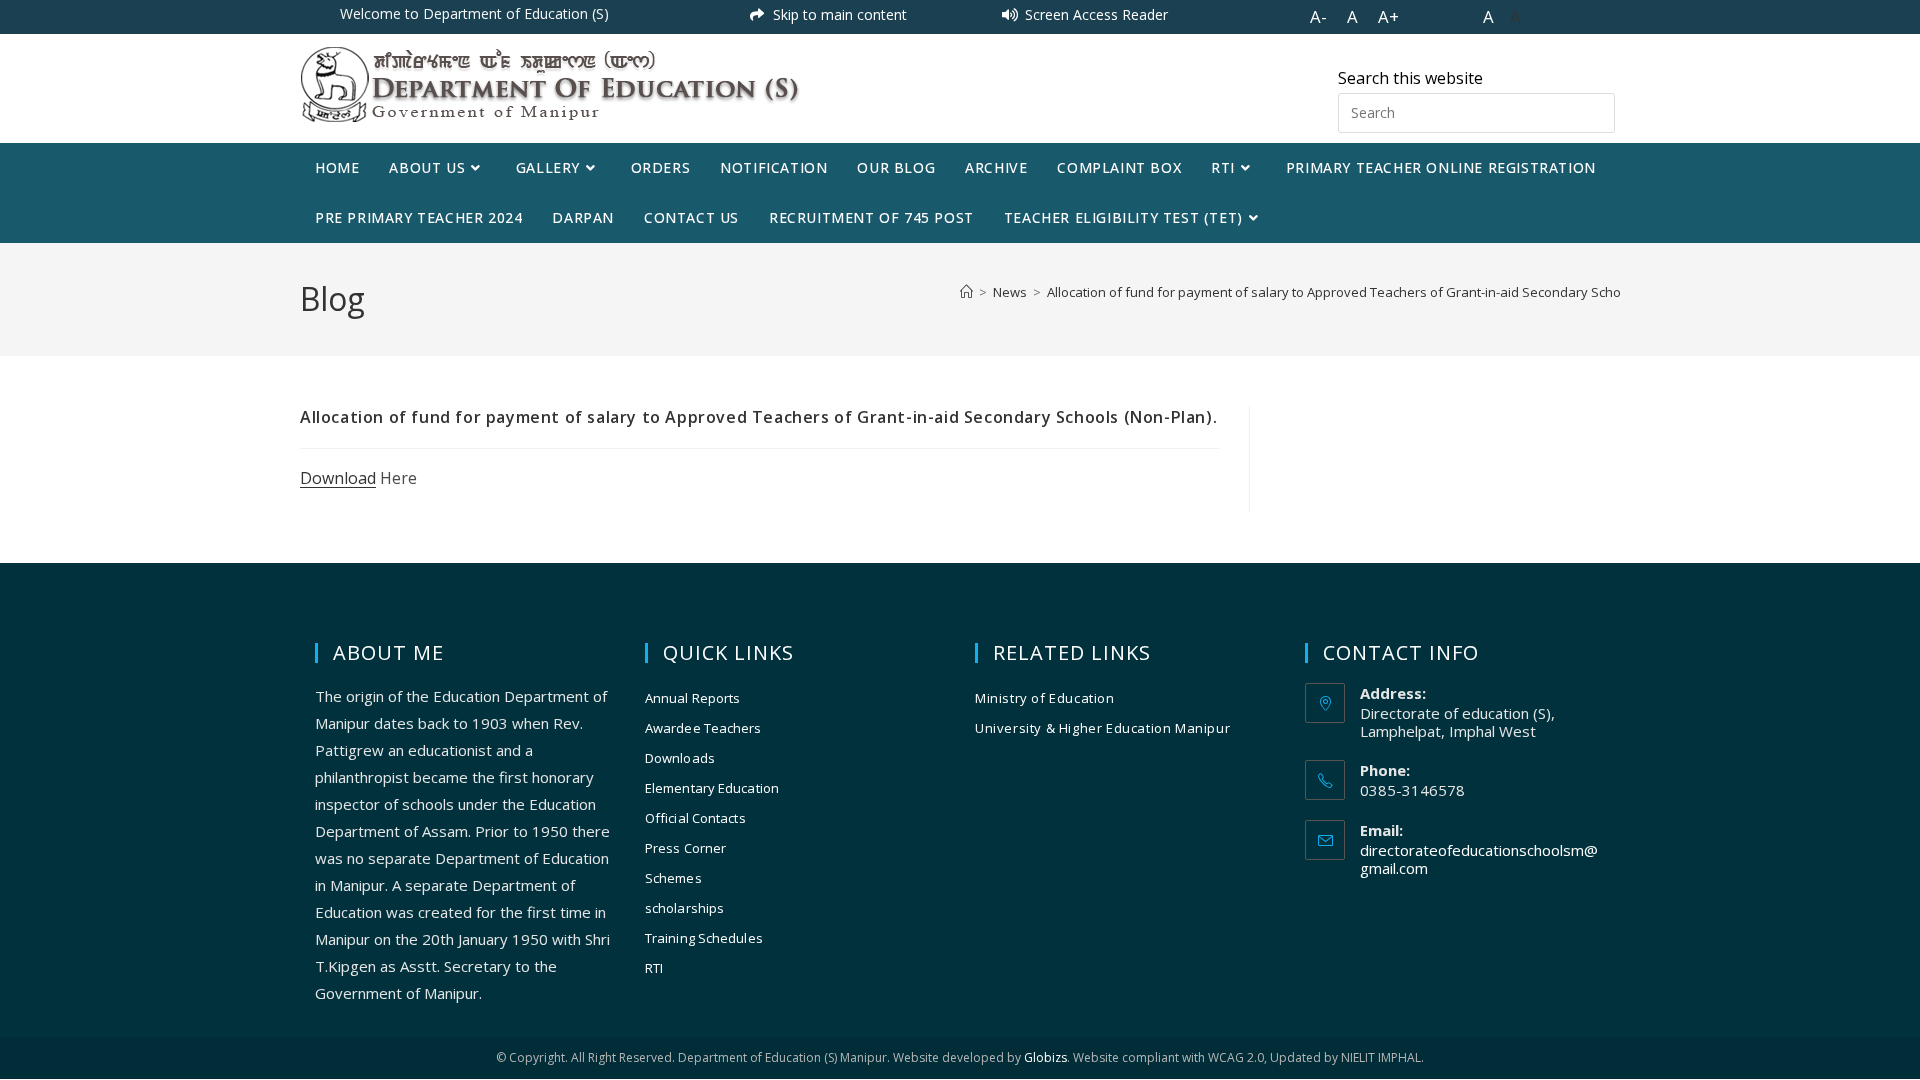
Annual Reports (692, 698)
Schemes (673, 878)
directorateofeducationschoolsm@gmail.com (1479, 859)
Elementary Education (712, 788)
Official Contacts (695, 818)
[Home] (966, 292)
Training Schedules (704, 938)
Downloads (680, 758)
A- (1318, 16)
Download (338, 478)
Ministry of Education (1045, 698)
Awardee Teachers (703, 728)
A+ (1388, 16)
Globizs (1045, 1057)
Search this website (1410, 78)
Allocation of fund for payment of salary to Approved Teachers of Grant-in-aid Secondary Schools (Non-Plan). (1377, 292)
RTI (654, 968)
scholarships (684, 908)
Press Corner (685, 848)
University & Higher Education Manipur (1102, 728)
